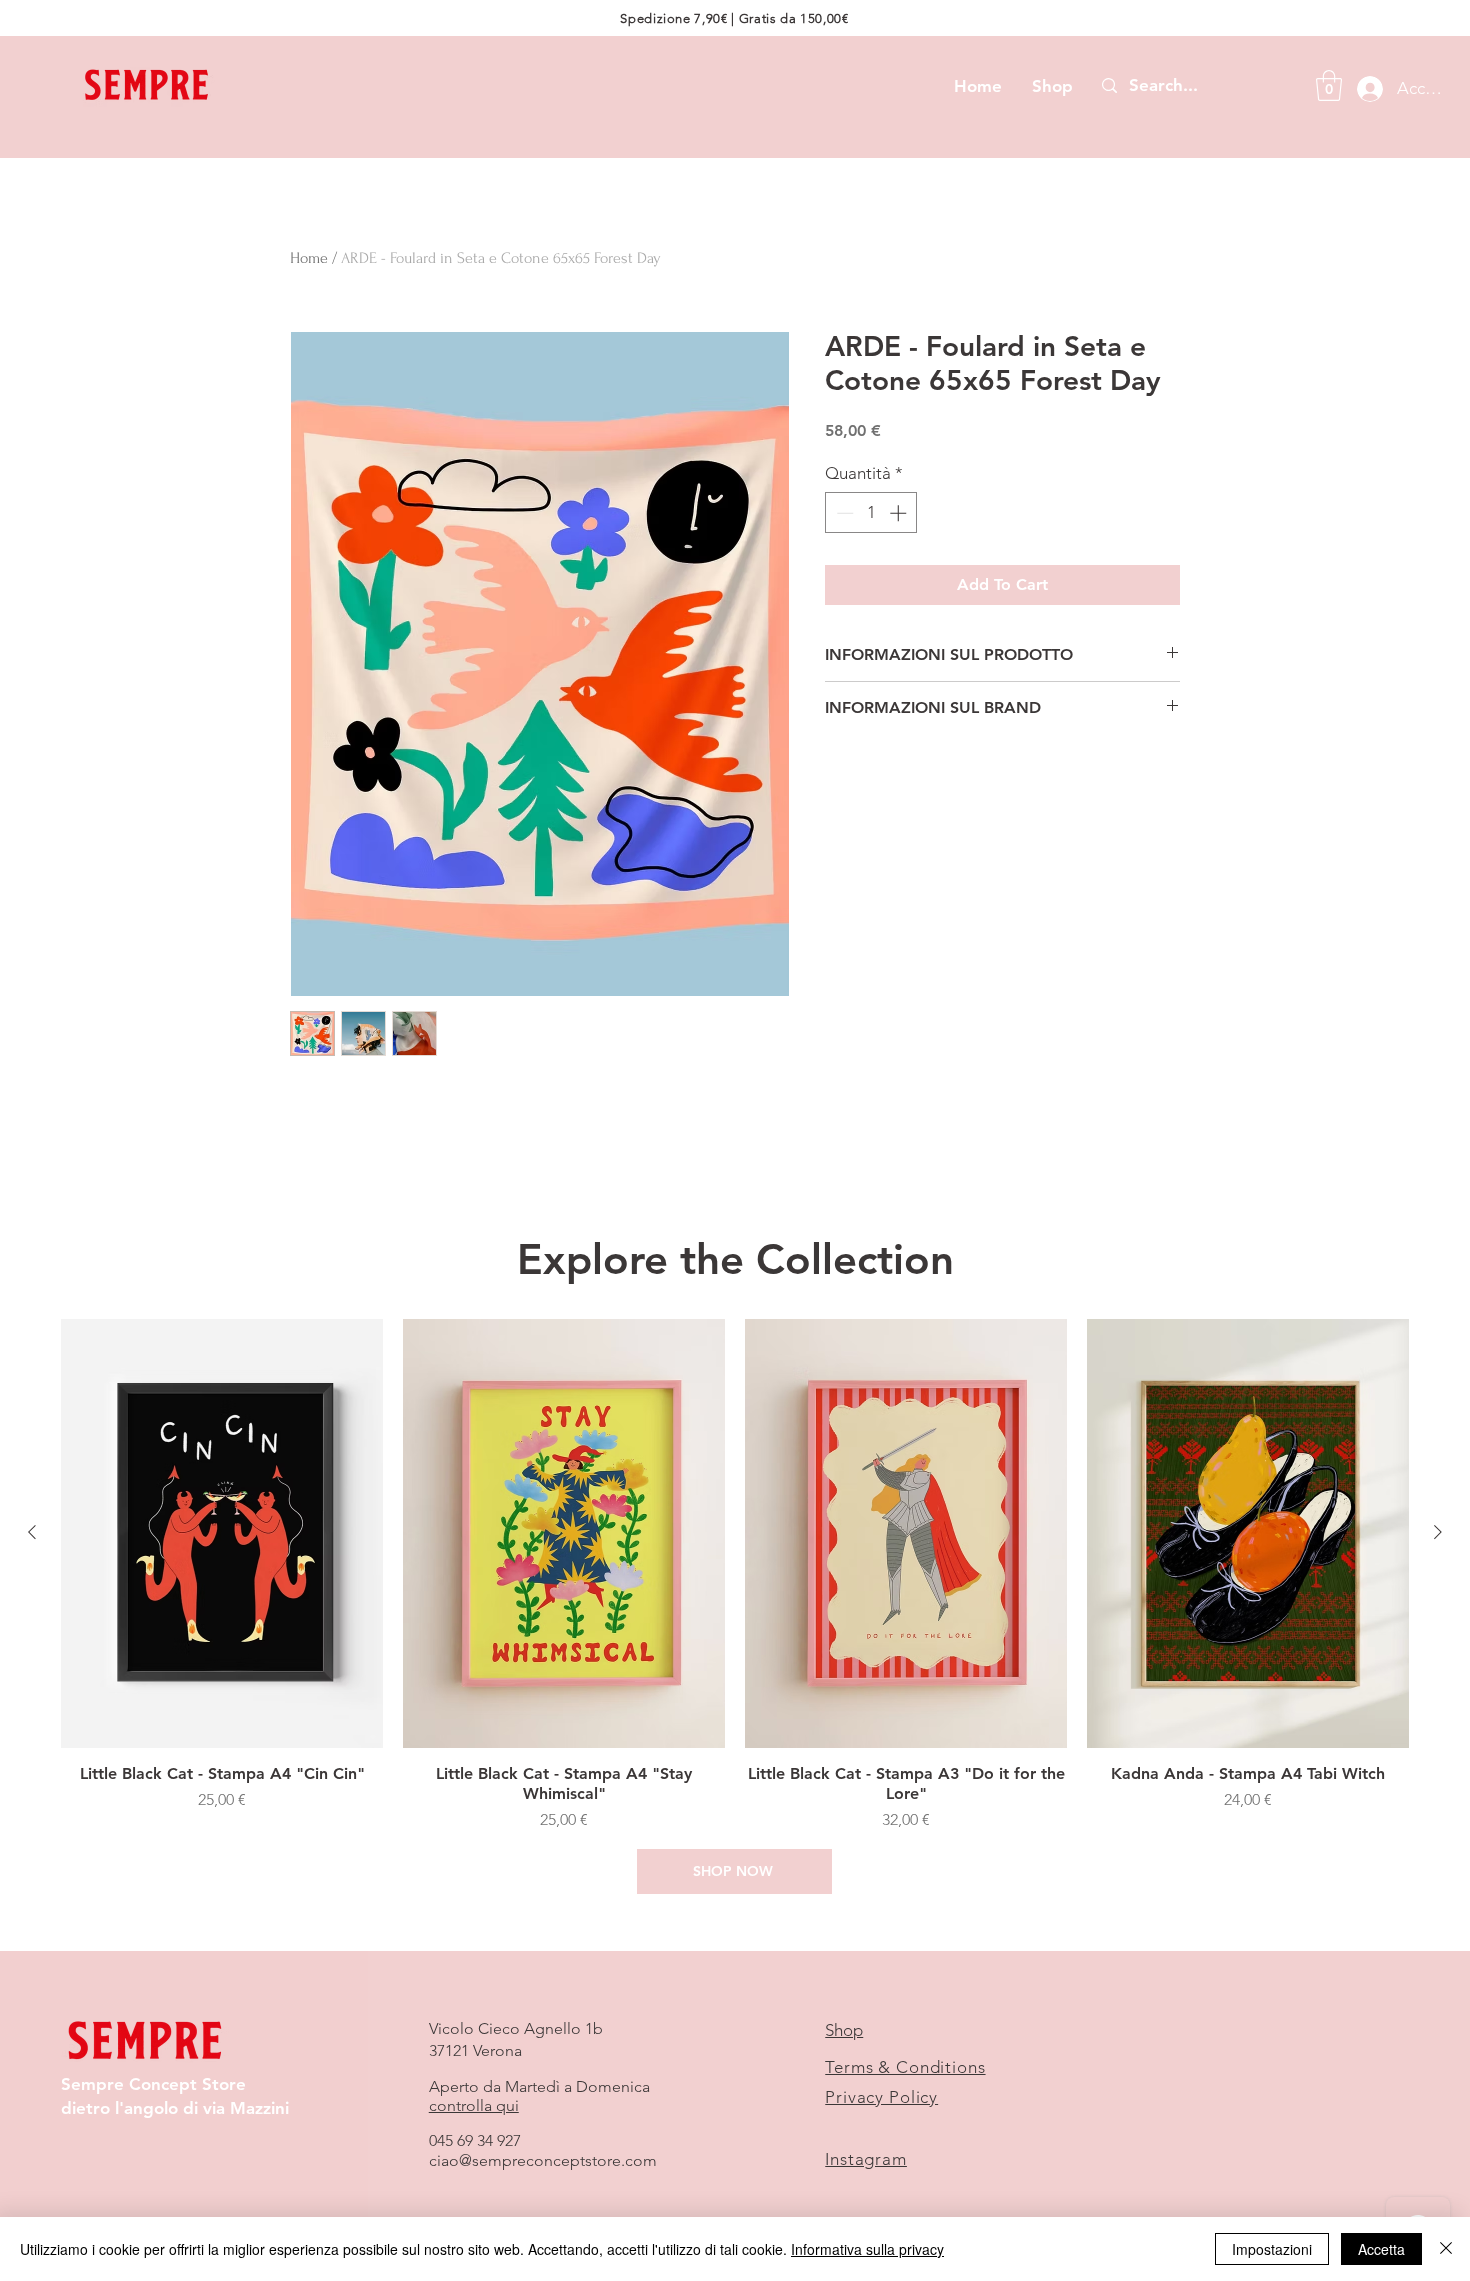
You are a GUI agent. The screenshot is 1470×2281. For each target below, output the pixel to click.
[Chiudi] (1446, 2249)
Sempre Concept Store (153, 2084)
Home (309, 258)
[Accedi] (1364, 89)
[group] (735, 1575)
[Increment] (900, 513)
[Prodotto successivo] (1438, 1532)
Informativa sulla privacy (867, 2249)
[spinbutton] (871, 513)
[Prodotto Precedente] (32, 1532)
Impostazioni (1272, 2249)
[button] (1329, 85)
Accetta (1381, 2249)
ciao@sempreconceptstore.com (543, 2160)
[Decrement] (843, 513)
